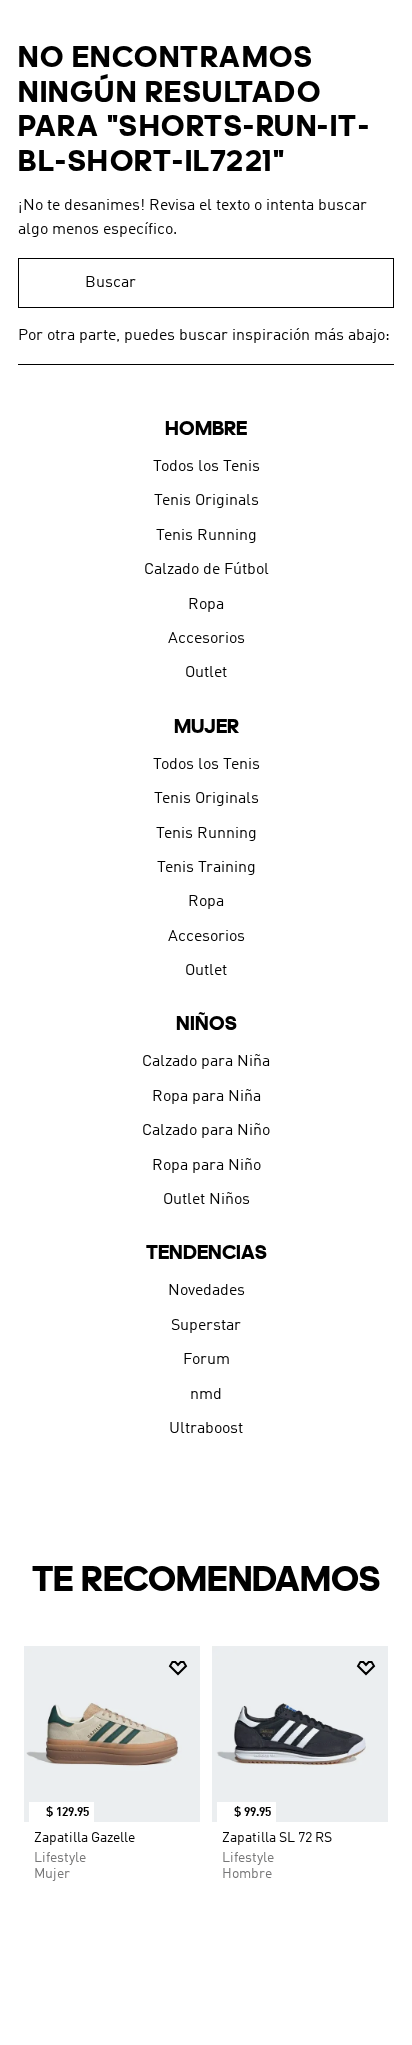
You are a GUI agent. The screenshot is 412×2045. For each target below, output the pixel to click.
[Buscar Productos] (369, 283)
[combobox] (206, 283)
